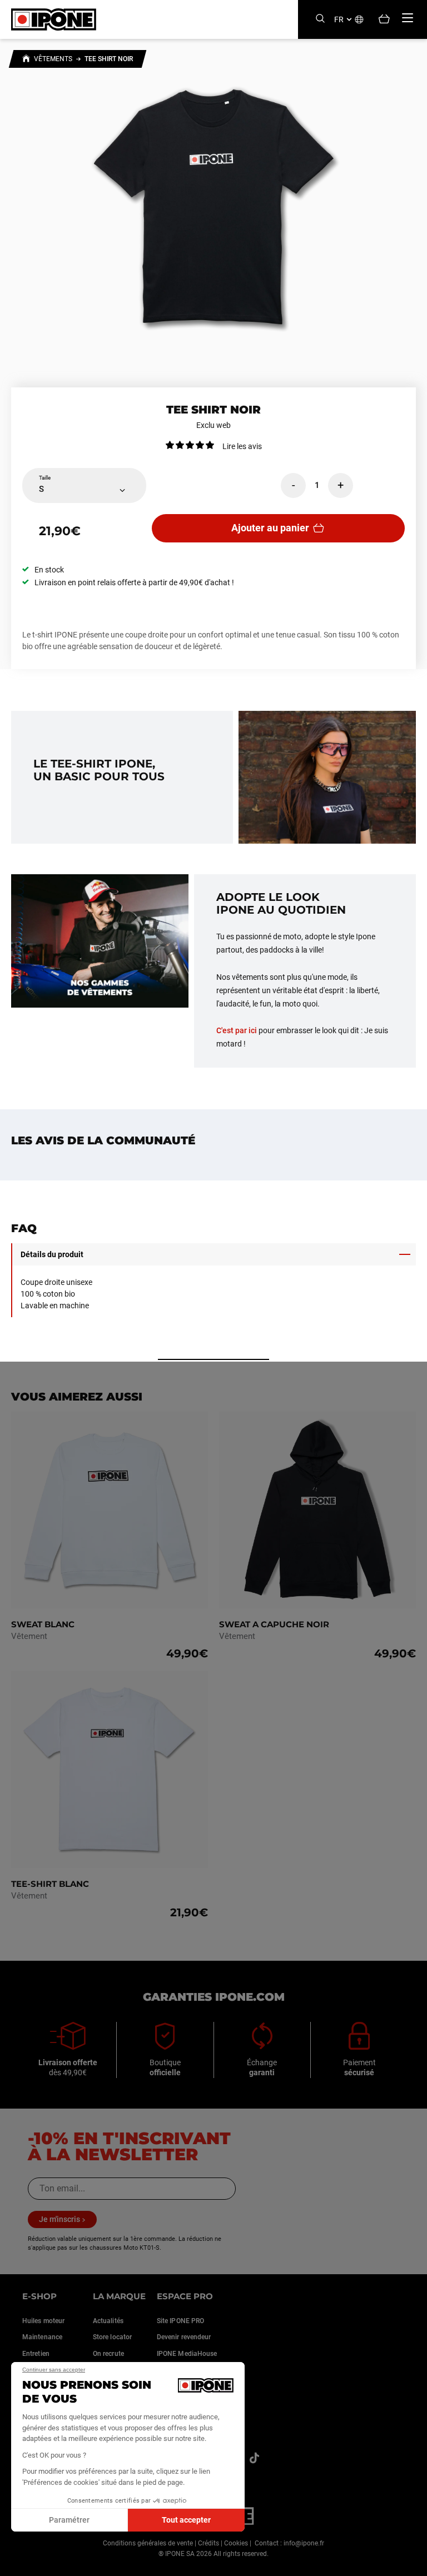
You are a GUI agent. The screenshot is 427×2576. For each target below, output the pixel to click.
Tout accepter (186, 2520)
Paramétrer (69, 2520)
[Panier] (384, 20)
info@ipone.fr (304, 2543)
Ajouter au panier (270, 528)
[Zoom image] (213, 207)
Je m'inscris (59, 2219)
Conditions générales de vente (148, 2543)
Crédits (208, 2543)
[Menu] (408, 18)
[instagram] (254, 2458)
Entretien (36, 2354)
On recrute (108, 2354)
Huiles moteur (43, 2321)
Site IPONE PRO (180, 2321)
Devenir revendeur (184, 2337)
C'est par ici (237, 1030)
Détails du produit (52, 1254)
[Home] (26, 60)
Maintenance (42, 2337)
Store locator (112, 2337)
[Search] (320, 19)
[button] (17, 2564)
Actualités (108, 2321)
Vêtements (53, 59)
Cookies (236, 2543)
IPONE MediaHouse (187, 2354)
